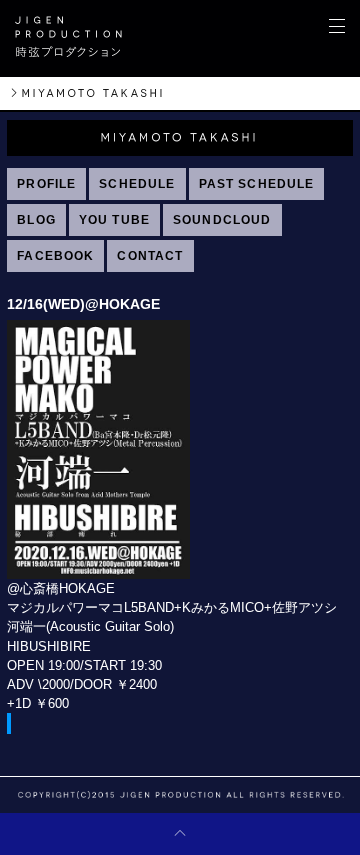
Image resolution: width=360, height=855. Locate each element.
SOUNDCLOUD (222, 220)
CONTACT (150, 256)
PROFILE (46, 184)
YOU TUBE (114, 220)
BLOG (36, 220)
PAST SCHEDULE (257, 184)
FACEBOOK (55, 256)
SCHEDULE (137, 184)
